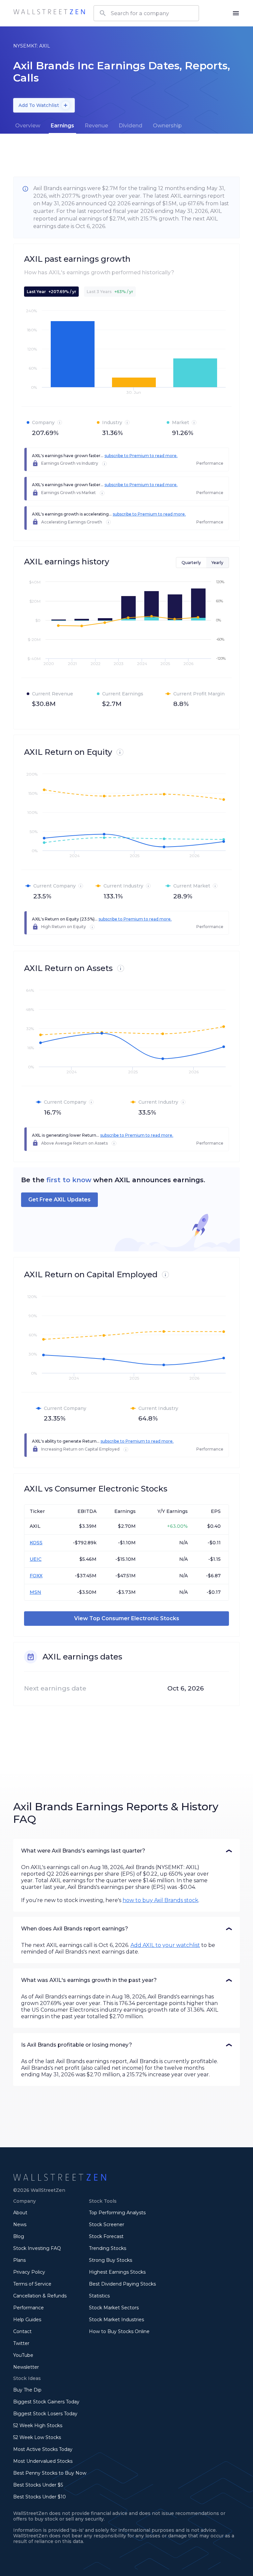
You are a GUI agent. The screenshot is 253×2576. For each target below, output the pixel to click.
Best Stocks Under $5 (38, 2485)
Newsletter (26, 2367)
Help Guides (27, 2320)
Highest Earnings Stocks (117, 2272)
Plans (19, 2260)
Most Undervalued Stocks (43, 2461)
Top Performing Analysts (117, 2213)
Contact (22, 2331)
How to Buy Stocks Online (119, 2331)
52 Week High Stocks (38, 2425)
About (20, 2213)
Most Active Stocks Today (43, 2449)
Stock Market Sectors (114, 2308)
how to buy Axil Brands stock (160, 1900)
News (20, 2225)
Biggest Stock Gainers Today (46, 2402)
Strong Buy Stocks (111, 2260)
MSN (35, 1592)
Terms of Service (32, 2284)
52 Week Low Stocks (37, 2437)
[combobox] (146, 13)
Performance (28, 2308)
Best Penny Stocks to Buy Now (50, 2473)
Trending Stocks (108, 2248)
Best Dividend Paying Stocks (122, 2284)
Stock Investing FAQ (37, 2248)
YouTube (23, 2355)
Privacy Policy (29, 2272)
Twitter (21, 2343)
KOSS (36, 1543)
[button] (126, 1851)
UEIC (36, 1559)
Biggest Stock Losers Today (45, 2414)
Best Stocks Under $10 (40, 2497)
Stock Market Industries (116, 2320)
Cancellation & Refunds (40, 2296)
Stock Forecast (106, 2236)
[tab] (28, 126)
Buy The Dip (27, 2390)
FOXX (36, 1576)
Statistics (99, 2296)
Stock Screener (107, 2225)
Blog (19, 2236)
